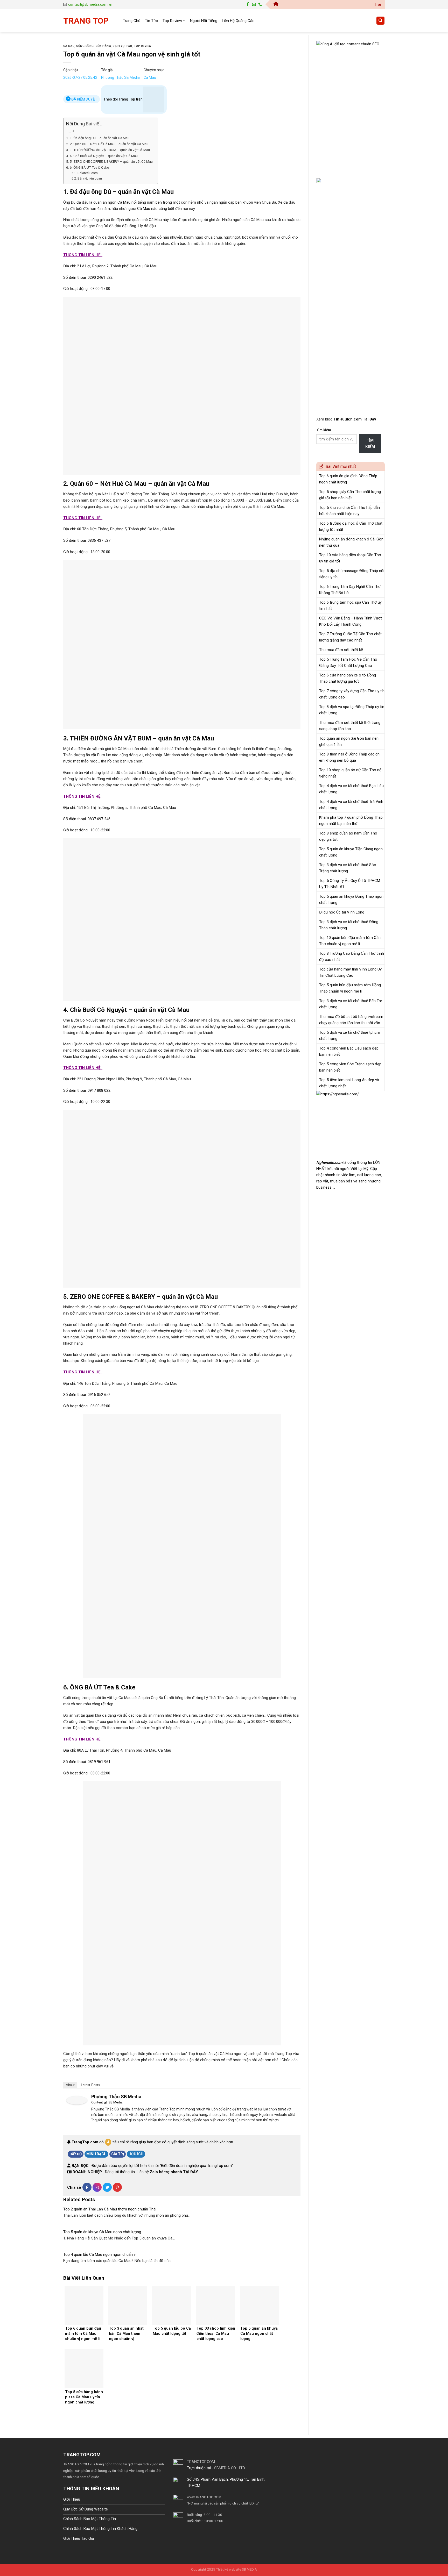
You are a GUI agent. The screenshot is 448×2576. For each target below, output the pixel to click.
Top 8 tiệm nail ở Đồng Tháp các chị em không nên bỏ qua (350, 757)
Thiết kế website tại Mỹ (336, 38)
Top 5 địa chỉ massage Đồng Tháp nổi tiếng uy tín (352, 574)
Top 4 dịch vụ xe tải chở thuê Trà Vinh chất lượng (351, 805)
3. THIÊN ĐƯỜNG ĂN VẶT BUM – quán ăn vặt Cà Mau (110, 150)
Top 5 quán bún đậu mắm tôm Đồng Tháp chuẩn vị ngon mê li (350, 988)
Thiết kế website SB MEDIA (236, 2569)
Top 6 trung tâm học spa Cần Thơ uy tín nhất (350, 605)
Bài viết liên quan (90, 179)
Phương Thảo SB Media (120, 77)
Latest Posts (90, 2085)
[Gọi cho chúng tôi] (260, 5)
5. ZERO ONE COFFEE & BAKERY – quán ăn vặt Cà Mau (111, 161)
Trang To (282, 2054)
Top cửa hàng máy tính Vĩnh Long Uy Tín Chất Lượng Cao (350, 972)
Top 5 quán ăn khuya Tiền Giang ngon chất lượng (351, 852)
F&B (129, 46)
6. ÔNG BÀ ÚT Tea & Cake (89, 167)
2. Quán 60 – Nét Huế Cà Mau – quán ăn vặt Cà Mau (109, 144)
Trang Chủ (132, 21)
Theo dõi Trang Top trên (123, 99)
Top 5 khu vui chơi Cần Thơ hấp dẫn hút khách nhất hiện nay (349, 511)
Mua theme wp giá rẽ (116, 2477)
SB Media (115, 2102)
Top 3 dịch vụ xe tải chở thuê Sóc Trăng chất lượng (348, 868)
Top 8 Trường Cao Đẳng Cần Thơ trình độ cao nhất (352, 957)
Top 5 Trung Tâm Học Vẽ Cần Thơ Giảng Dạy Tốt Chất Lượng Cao (348, 662)
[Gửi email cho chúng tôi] (254, 5)
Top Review (172, 21)
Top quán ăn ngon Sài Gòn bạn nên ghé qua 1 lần (349, 741)
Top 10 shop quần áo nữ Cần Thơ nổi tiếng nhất (351, 773)
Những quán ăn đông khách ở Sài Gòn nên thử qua (351, 542)
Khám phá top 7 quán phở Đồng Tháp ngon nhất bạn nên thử (351, 820)
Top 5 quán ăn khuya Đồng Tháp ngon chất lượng (351, 900)
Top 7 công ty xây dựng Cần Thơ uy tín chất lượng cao (352, 694)
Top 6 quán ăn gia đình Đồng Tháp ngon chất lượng (348, 479)
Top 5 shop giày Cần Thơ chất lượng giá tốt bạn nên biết (350, 495)
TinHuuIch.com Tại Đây (355, 419)
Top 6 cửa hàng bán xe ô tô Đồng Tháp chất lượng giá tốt (348, 678)
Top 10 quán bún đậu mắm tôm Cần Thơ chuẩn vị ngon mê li (350, 941)
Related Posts (87, 173)
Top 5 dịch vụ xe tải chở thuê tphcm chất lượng (350, 1036)
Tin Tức (151, 21)
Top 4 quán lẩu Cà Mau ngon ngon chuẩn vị (100, 2254)
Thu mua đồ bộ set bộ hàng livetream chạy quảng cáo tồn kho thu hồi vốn (351, 1020)
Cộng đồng (85, 46)
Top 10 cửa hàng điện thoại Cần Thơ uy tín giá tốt (350, 558)
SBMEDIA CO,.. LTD (230, 2468)
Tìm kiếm (324, 430)
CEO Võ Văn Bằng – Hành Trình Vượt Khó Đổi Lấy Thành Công (351, 621)
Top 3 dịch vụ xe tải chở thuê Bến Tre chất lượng (351, 1004)
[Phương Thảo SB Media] (77, 2100)
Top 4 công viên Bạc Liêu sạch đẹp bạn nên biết (349, 1051)
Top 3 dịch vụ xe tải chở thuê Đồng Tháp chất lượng (349, 925)
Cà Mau (69, 46)
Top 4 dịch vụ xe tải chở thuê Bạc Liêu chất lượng (351, 789)
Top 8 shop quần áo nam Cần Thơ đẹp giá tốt (348, 836)
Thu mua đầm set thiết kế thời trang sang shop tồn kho (350, 726)
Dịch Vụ (119, 46)
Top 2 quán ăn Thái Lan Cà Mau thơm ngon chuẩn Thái (110, 2209)
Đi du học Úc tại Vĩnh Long (342, 912)
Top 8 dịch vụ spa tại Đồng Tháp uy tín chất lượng (352, 710)
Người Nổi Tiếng (204, 21)
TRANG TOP (86, 21)
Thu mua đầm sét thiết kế (341, 650)
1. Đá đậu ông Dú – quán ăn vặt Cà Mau (100, 138)
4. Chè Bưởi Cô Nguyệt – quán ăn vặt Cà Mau (104, 156)
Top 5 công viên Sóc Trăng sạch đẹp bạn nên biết (350, 1067)
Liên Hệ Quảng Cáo (238, 21)
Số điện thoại (75, 277)
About (70, 2085)
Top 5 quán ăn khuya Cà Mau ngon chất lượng (102, 2232)
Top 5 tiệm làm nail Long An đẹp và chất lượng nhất (349, 1083)
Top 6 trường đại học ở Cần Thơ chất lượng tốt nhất (351, 526)
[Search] (380, 21)
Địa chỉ (69, 266)
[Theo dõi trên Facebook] (248, 5)
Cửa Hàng (103, 46)
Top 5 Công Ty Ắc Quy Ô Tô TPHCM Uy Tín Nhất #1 (350, 884)
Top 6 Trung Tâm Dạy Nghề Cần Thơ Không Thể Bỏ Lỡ (350, 590)
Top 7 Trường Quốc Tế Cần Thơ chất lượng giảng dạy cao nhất (350, 637)
